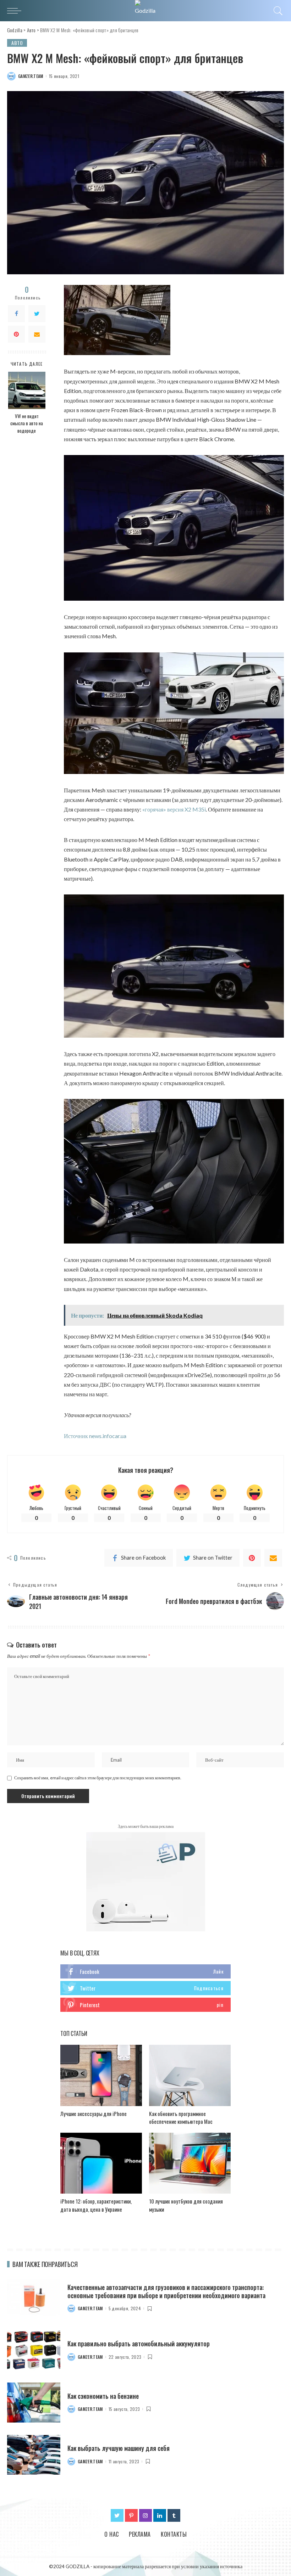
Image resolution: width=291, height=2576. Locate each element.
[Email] (37, 334)
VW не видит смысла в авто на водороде (27, 423)
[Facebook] (16, 314)
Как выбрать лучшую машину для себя (119, 2448)
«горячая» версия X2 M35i (174, 809)
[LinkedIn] (160, 2515)
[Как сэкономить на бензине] (34, 2403)
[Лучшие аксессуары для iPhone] (101, 2075)
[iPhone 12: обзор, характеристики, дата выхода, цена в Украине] (101, 2163)
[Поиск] (276, 11)
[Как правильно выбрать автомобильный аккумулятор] (34, 2350)
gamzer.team (31, 76)
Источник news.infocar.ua (95, 1436)
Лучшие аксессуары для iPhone (94, 2114)
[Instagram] (145, 2515)
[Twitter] (37, 314)
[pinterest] (145, 2005)
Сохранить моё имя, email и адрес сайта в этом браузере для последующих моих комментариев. (98, 1778)
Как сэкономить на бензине (103, 2396)
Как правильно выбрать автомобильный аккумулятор (139, 2344)
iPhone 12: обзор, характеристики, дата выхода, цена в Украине (96, 2205)
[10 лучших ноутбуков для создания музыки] (190, 2163)
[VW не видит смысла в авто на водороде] (27, 390)
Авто (17, 43)
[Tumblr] (174, 2515)
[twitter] (145, 1988)
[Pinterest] (16, 334)
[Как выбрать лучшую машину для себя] (34, 2455)
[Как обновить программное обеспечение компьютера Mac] (190, 2075)
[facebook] (145, 1971)
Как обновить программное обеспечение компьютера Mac (181, 2118)
